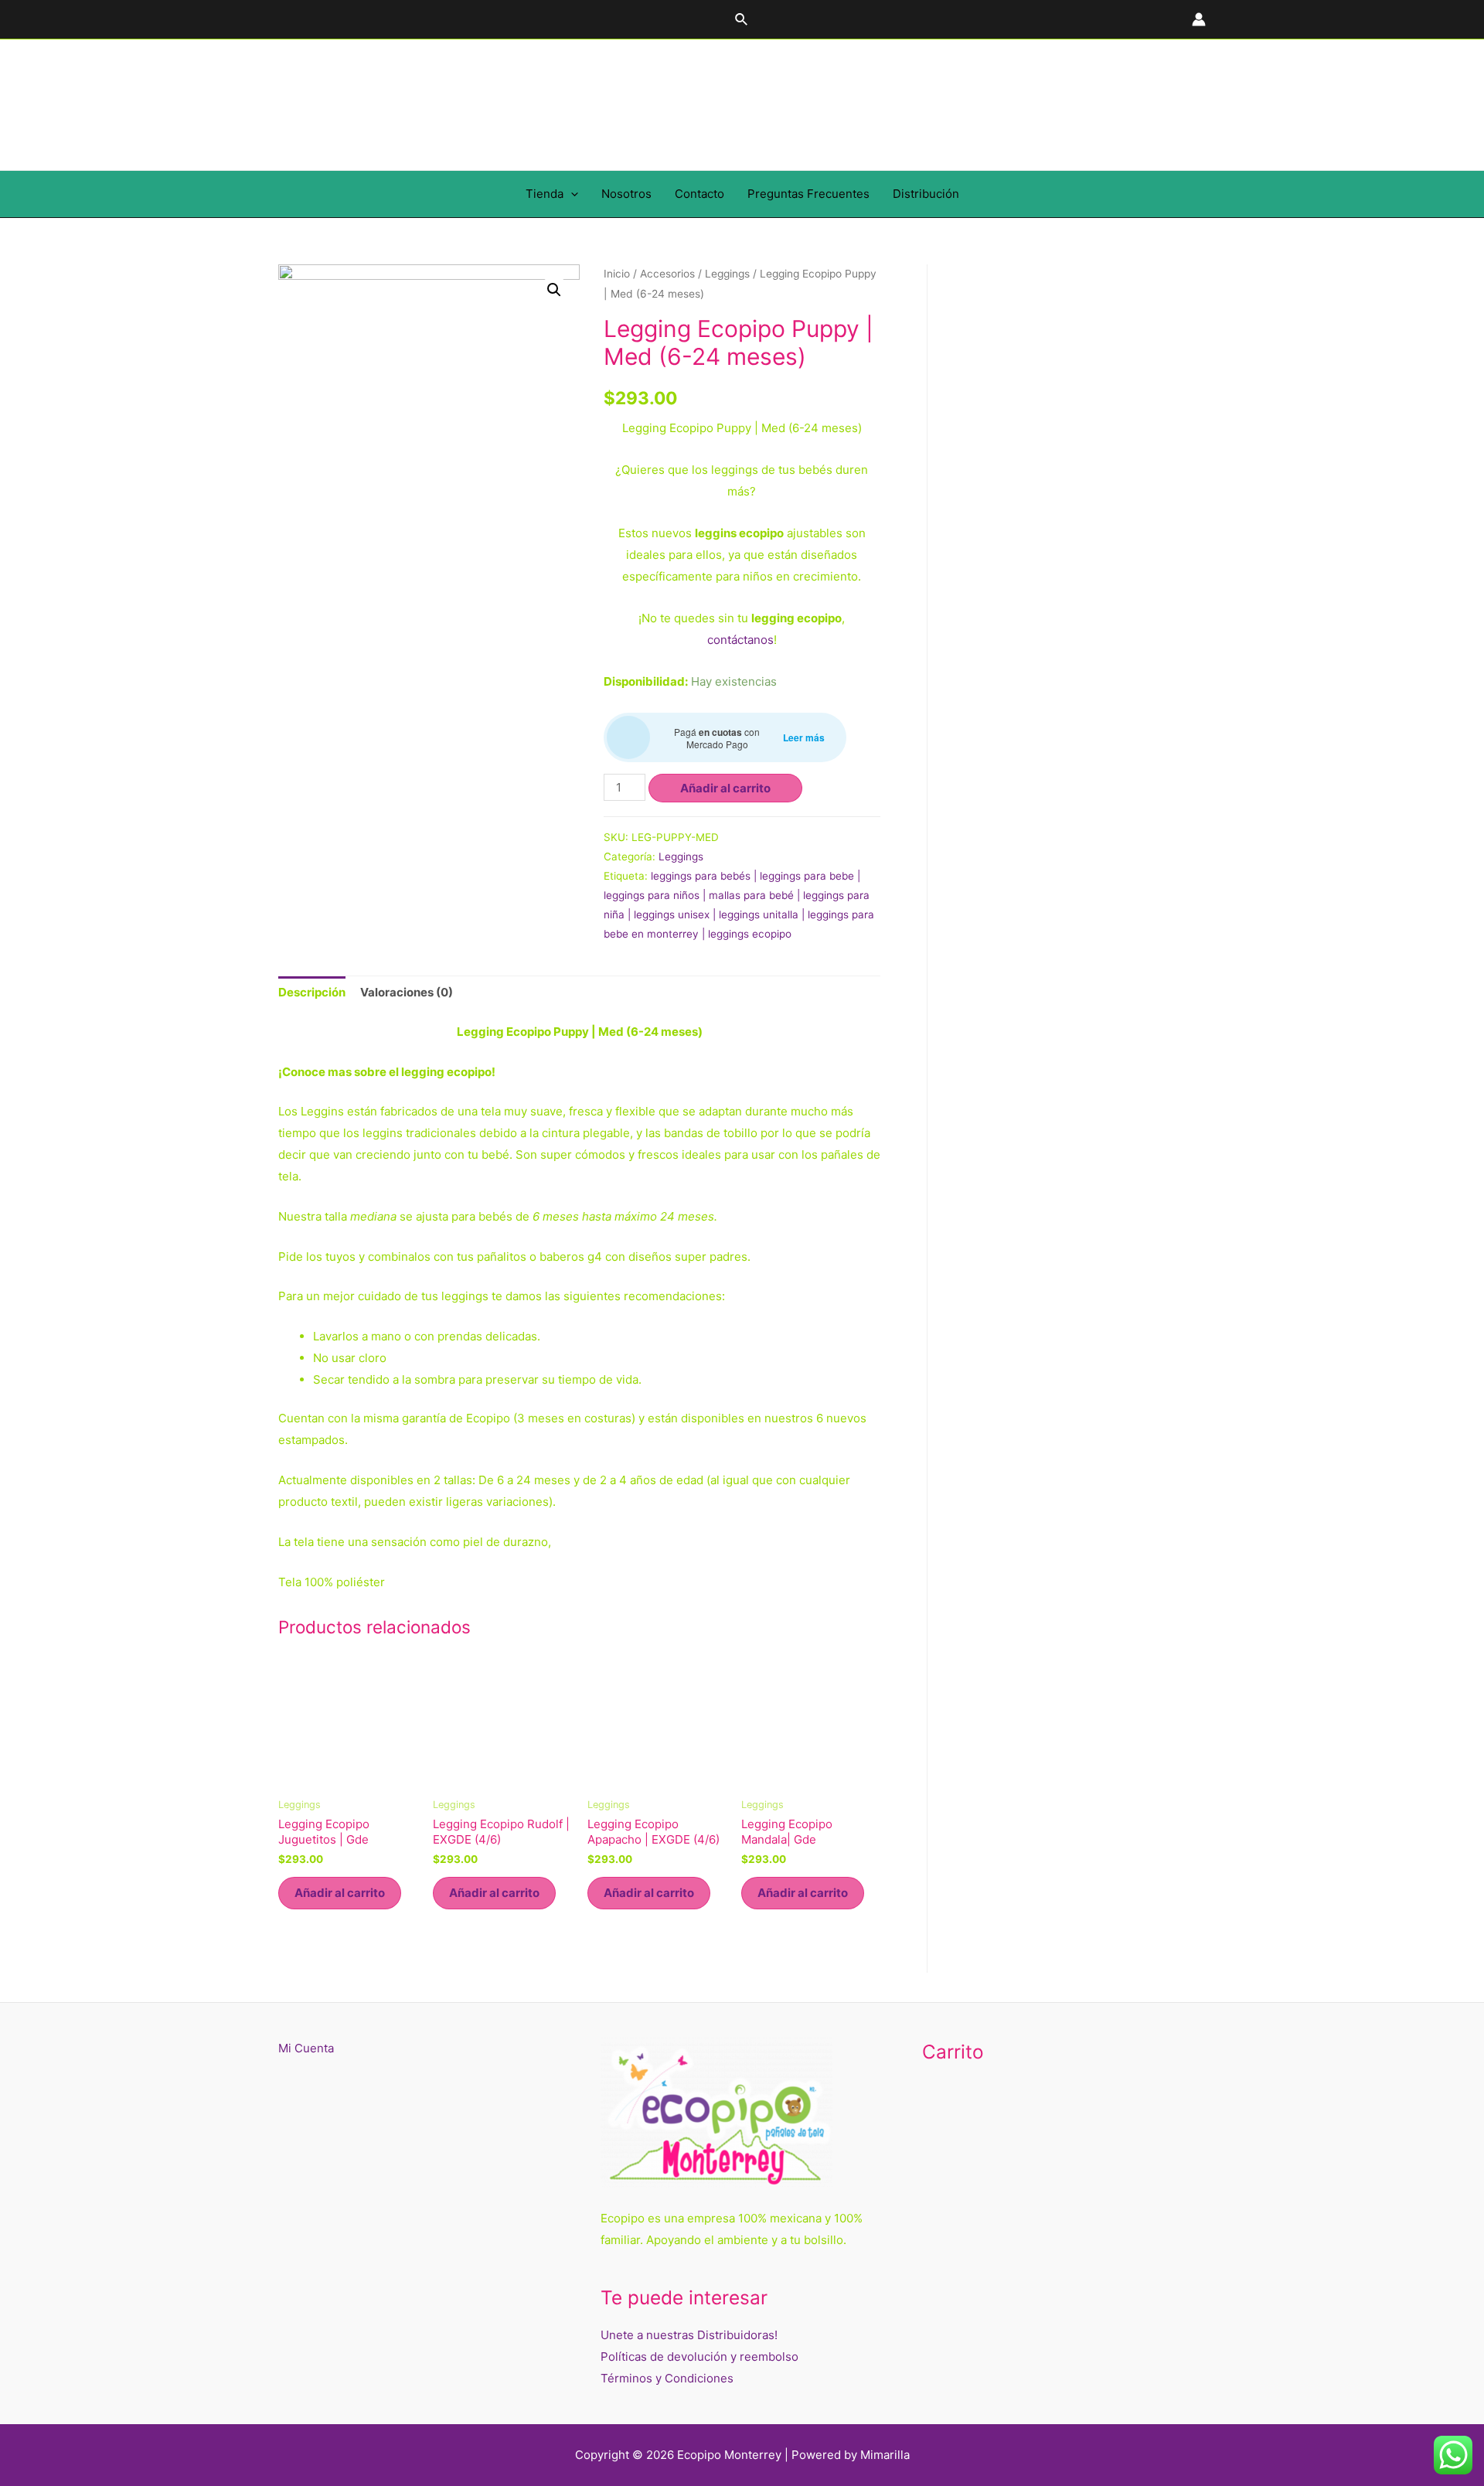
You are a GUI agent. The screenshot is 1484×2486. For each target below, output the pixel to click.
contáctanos (740, 640)
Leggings (727, 274)
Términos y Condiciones (667, 2378)
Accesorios (667, 274)
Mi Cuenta (306, 2048)
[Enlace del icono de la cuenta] (1199, 19)
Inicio (617, 274)
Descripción (312, 992)
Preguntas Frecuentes (808, 194)
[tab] (312, 993)
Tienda (545, 194)
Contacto (699, 194)
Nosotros (626, 194)
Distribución (926, 194)
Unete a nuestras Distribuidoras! (689, 2335)
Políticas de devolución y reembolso (699, 2357)
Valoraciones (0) (407, 992)
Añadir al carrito (725, 788)
